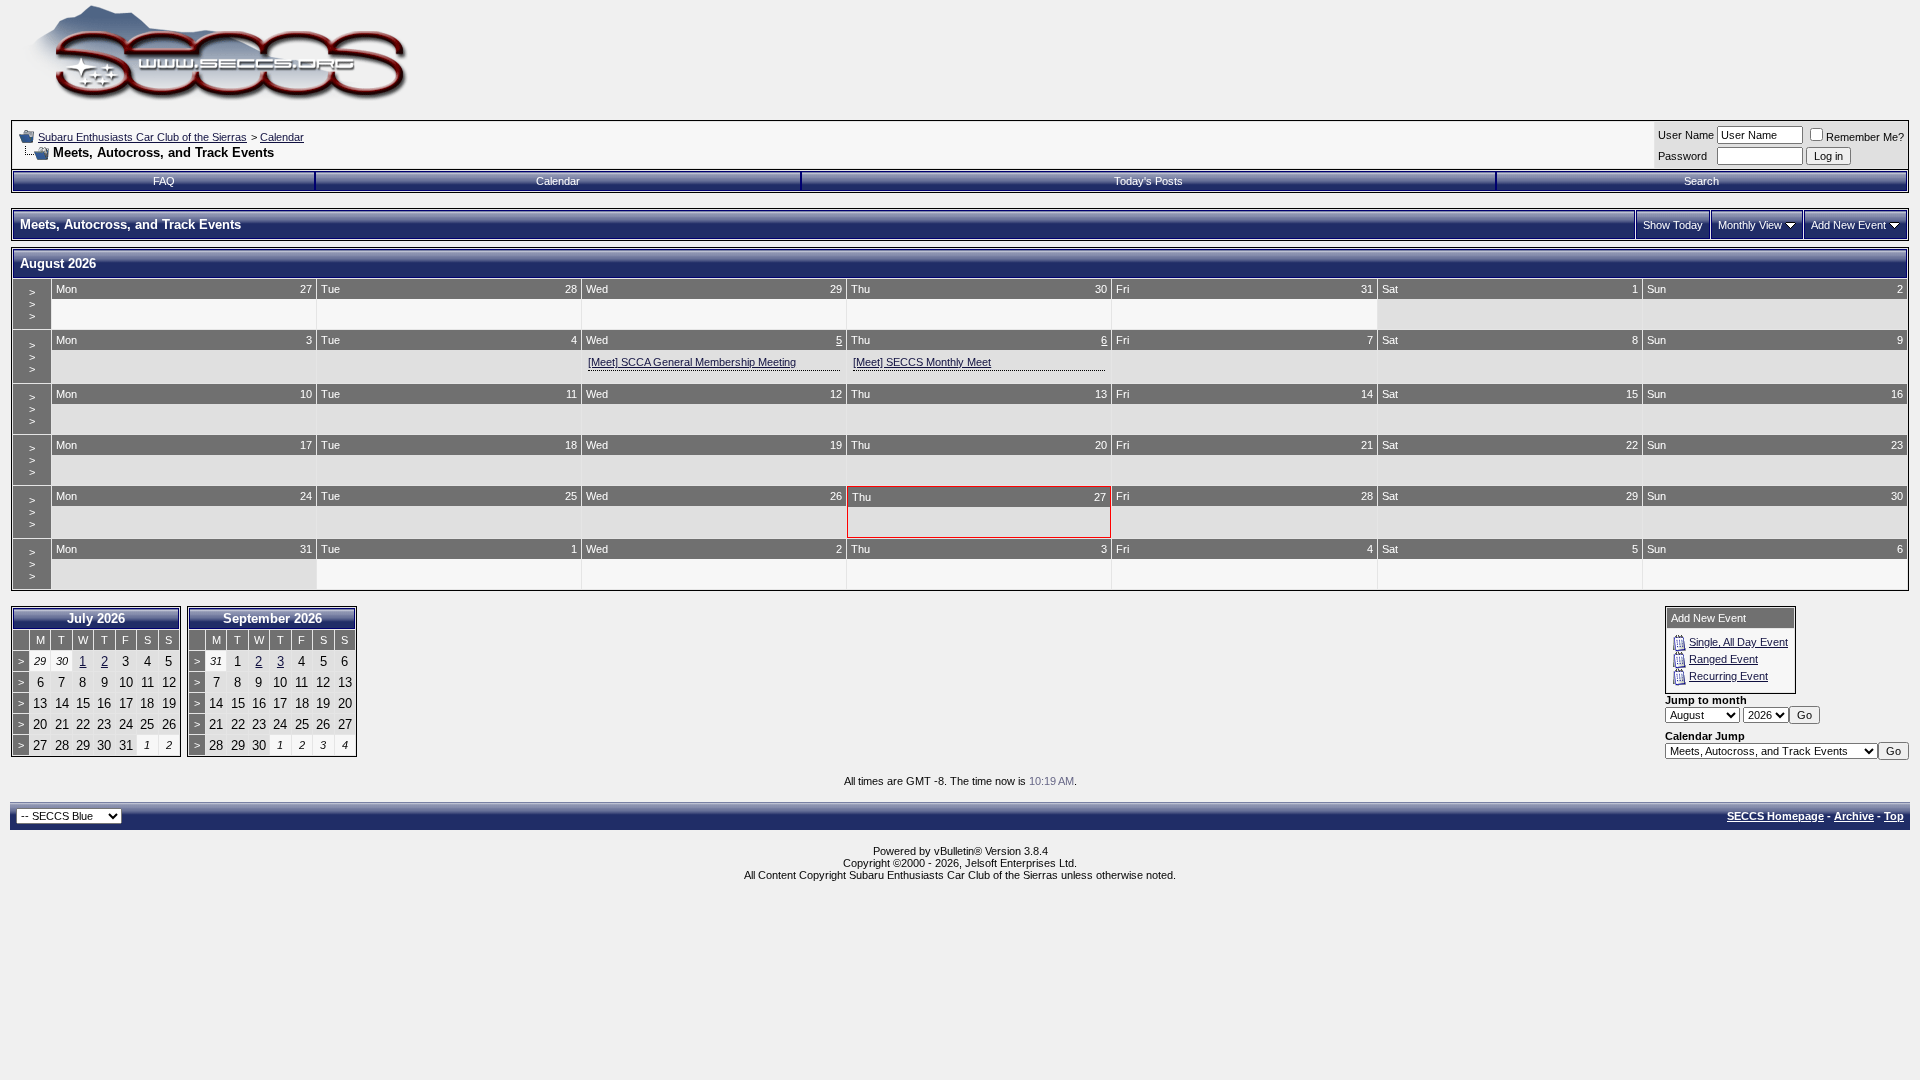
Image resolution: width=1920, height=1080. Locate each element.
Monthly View (1750, 225)
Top (1894, 816)
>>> (32, 304)
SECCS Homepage (1775, 816)
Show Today (1673, 225)
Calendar (282, 137)
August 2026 (58, 263)
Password (1682, 156)
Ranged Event (1723, 659)
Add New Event (1848, 225)
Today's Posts (1148, 181)
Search (1701, 181)
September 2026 (272, 618)
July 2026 (96, 618)
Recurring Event (1728, 676)
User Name (1686, 135)
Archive (1854, 816)
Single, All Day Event (1738, 642)
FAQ (164, 181)
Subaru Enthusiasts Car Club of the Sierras (142, 137)
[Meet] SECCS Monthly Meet (922, 362)
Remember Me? (1865, 137)
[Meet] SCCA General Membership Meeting (692, 362)
